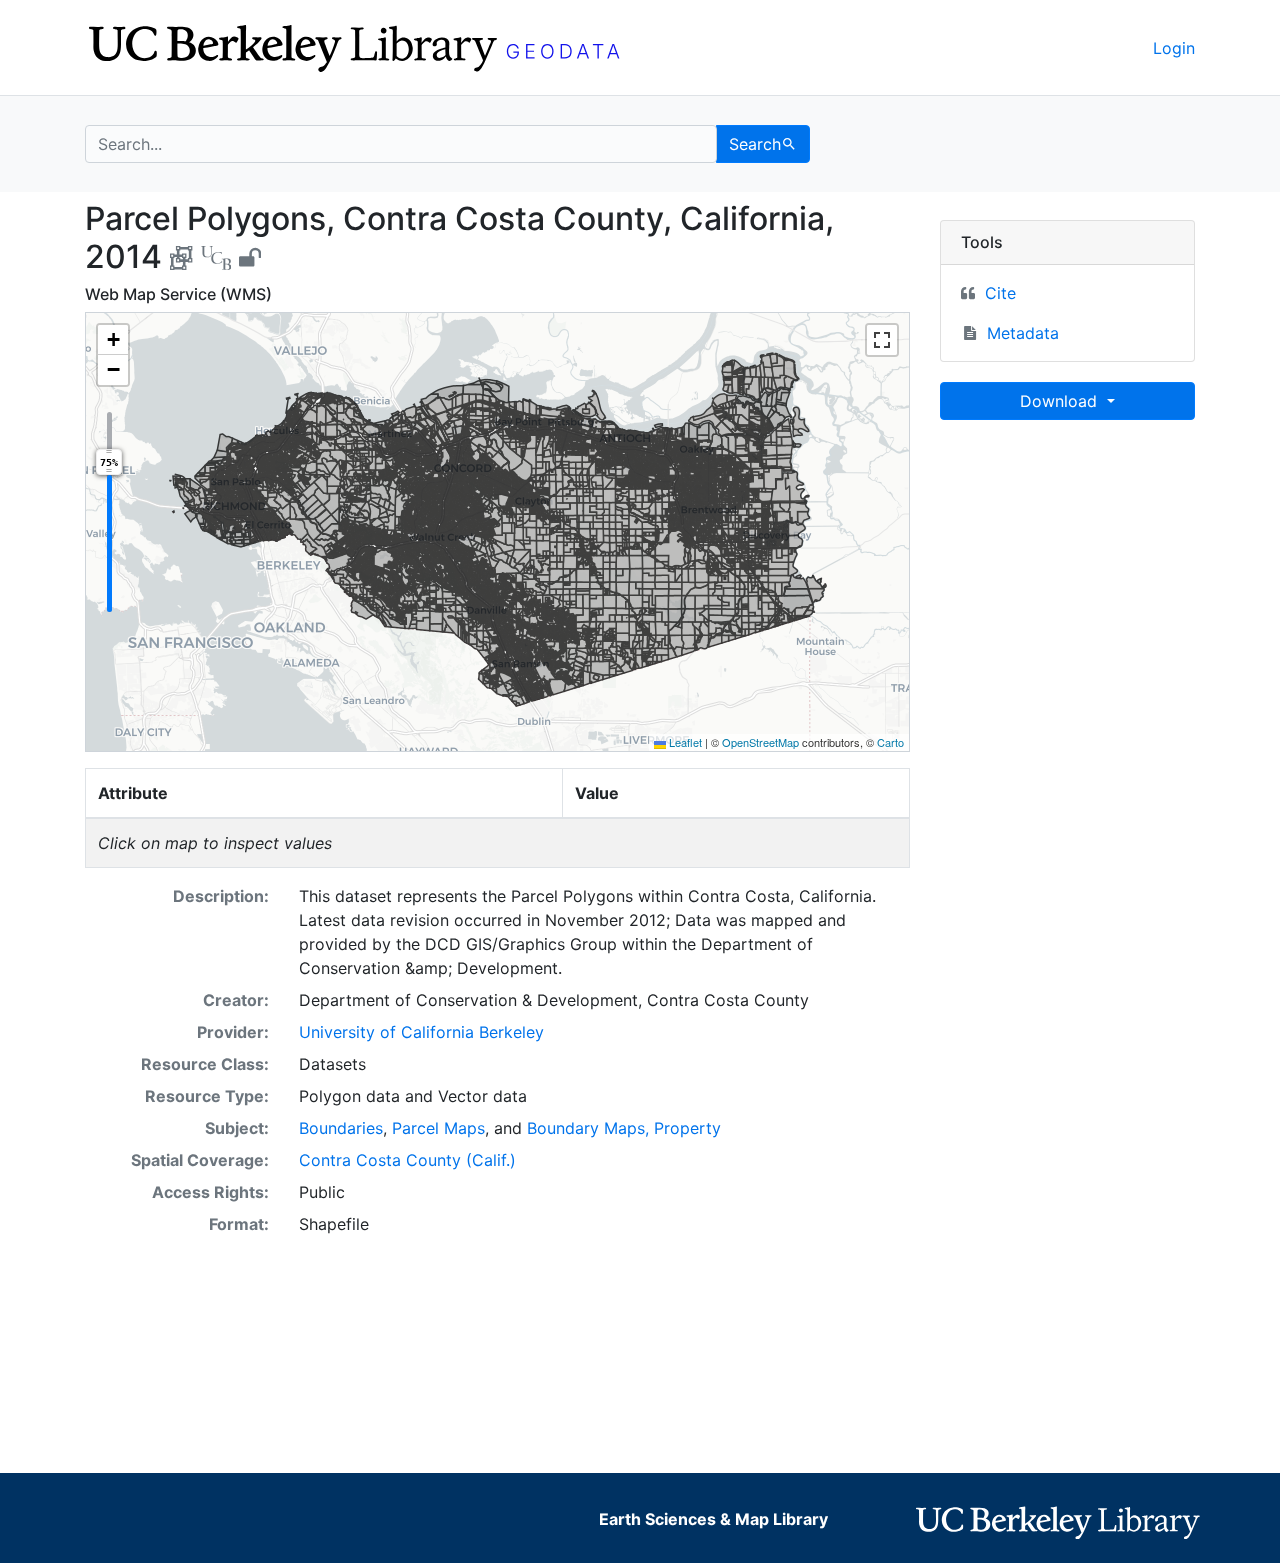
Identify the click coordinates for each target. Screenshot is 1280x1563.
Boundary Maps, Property (624, 1128)
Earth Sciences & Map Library (713, 1519)
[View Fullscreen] (882, 340)
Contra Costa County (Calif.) (407, 1160)
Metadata (1023, 333)
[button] (113, 340)
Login (1174, 48)
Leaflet (684, 742)
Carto (890, 742)
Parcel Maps (438, 1128)
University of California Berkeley (421, 1032)
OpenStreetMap (760, 742)
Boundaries (341, 1128)
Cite (1000, 293)
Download (1061, 401)
